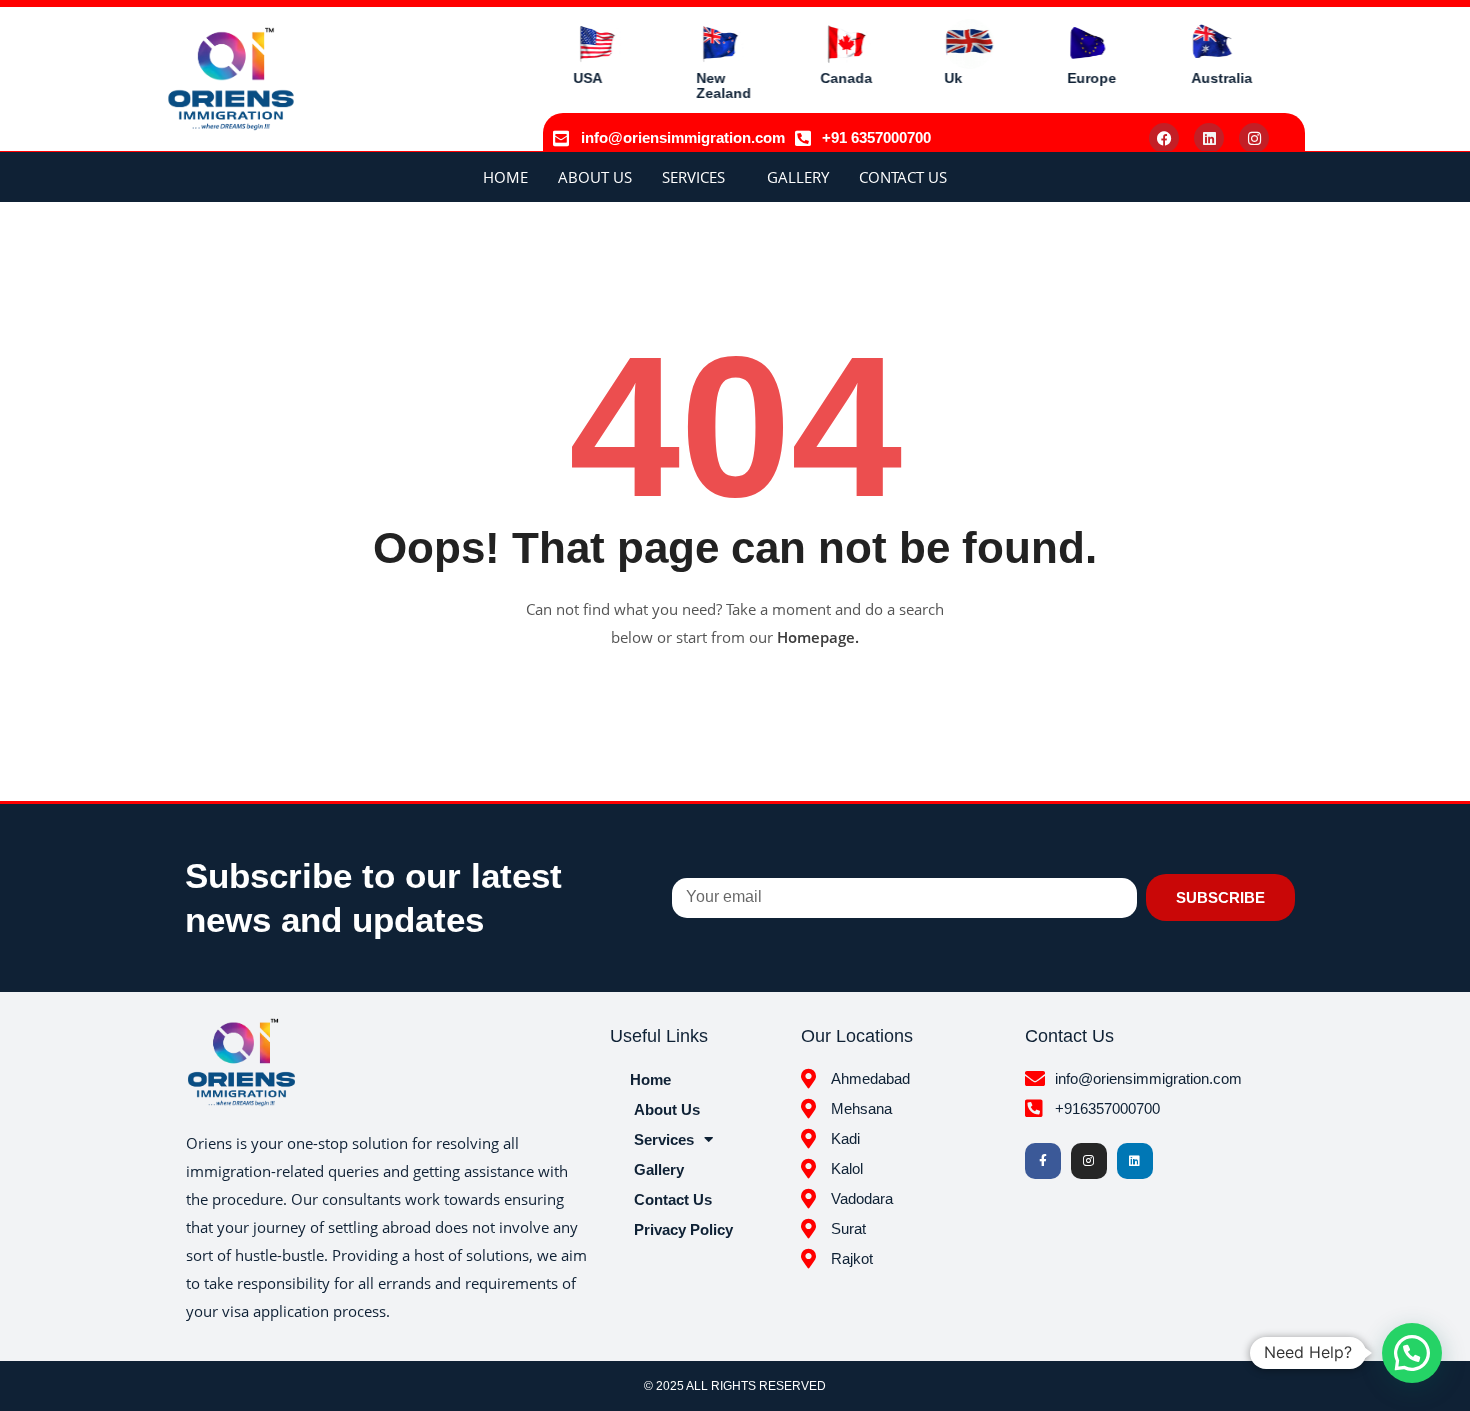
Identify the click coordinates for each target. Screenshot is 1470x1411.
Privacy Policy (683, 1229)
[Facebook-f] (1043, 1161)
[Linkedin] (1209, 138)
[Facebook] (1164, 138)
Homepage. (818, 637)
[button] (1412, 1353)
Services (693, 177)
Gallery (798, 177)
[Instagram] (1254, 138)
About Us (595, 177)
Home (505, 177)
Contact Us (903, 177)
